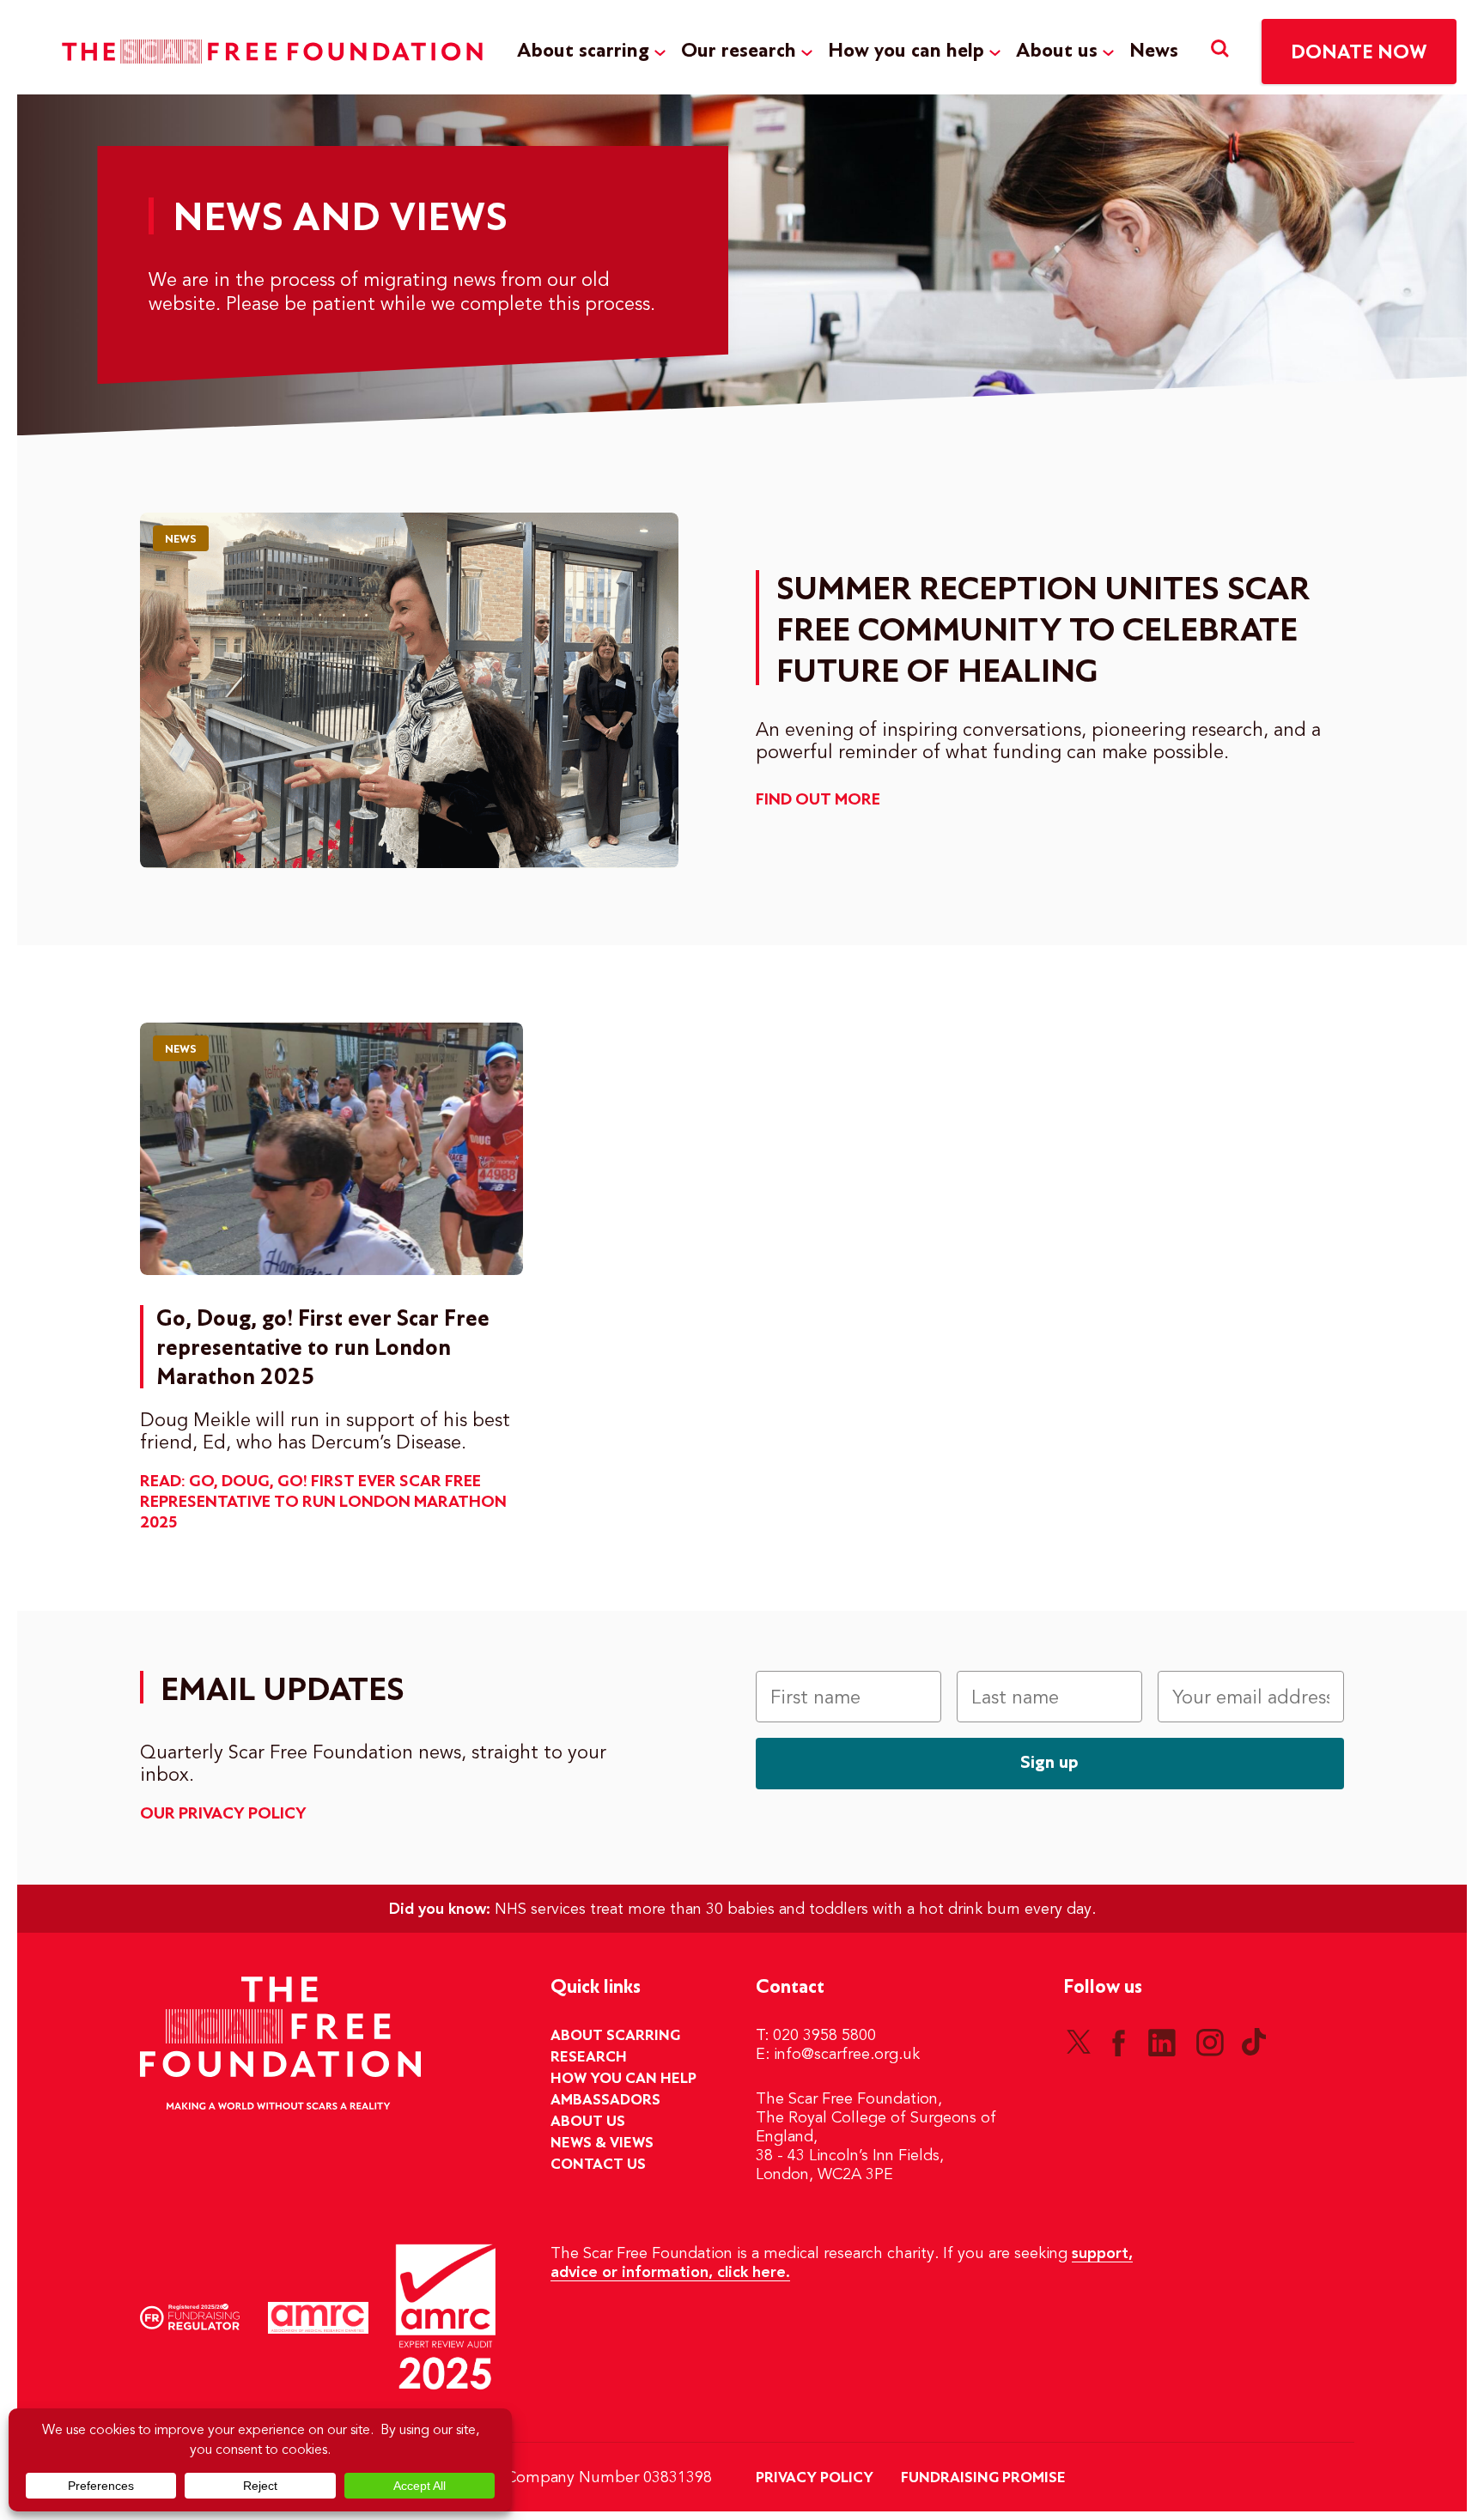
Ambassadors (605, 2100)
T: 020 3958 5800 (816, 2036)
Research (589, 2057)
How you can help (906, 51)
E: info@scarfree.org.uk (838, 2055)
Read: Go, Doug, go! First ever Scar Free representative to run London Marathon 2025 (323, 1503)
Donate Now (1359, 53)
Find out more (818, 800)
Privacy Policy (815, 2478)
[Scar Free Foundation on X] (1079, 2042)
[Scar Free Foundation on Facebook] (1118, 2042)
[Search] (1220, 51)
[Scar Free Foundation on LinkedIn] (1162, 2042)
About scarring (583, 51)
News (1154, 51)
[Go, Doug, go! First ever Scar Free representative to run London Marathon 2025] (331, 1149)
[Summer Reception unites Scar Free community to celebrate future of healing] (409, 690)
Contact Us (598, 2165)
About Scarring (615, 2036)
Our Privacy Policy (223, 1814)
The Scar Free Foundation (272, 52)
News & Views (602, 2143)
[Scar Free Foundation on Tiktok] (1254, 2042)
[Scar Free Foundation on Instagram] (1210, 2042)
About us (1057, 51)
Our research (739, 51)
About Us (588, 2122)
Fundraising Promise (983, 2478)
